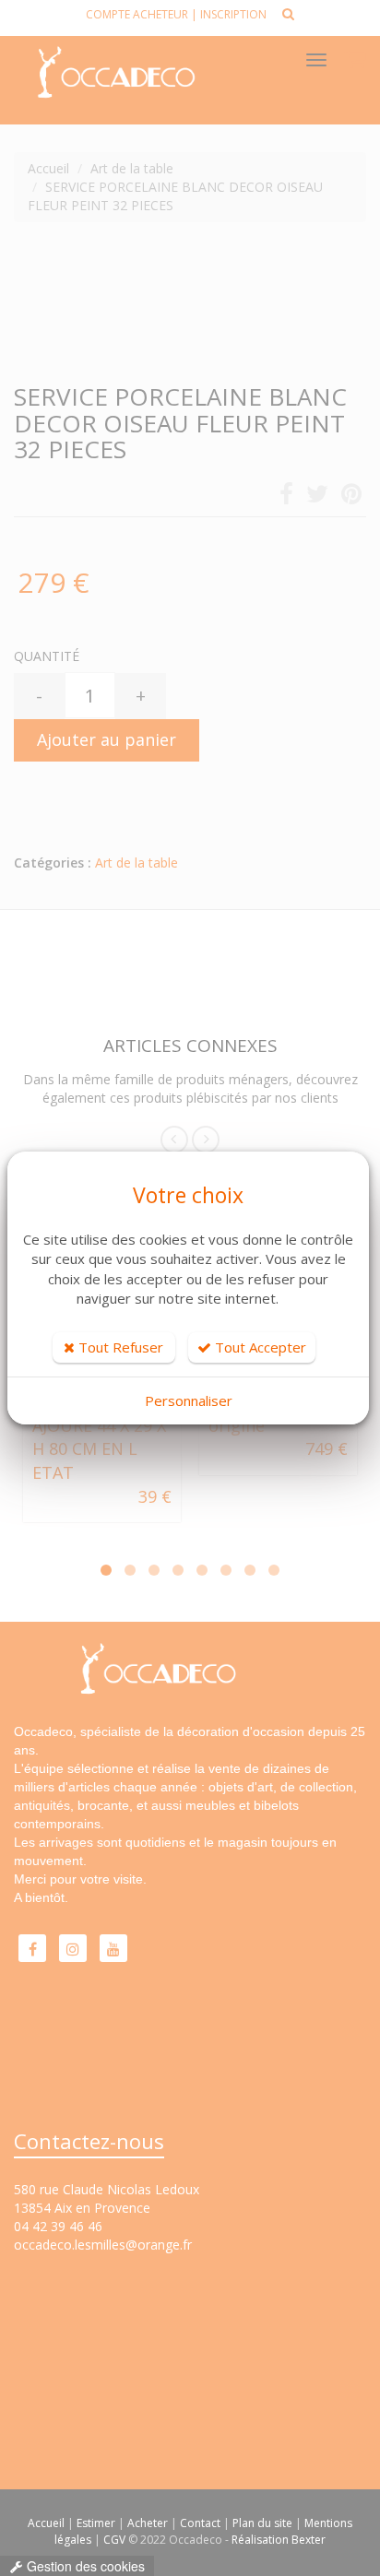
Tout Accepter (259, 1347)
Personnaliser (189, 1400)
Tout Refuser (119, 1347)
